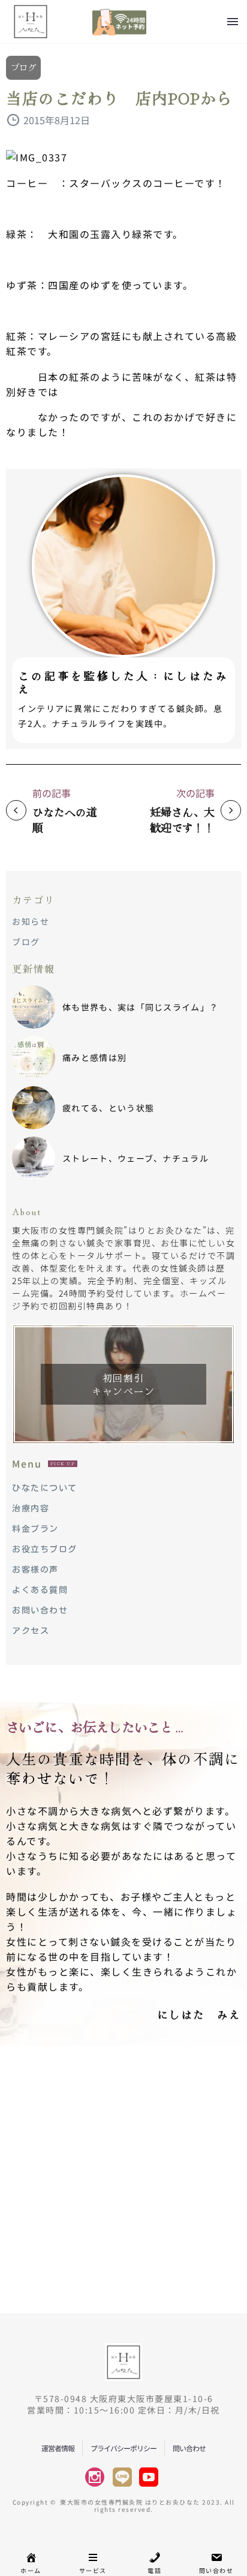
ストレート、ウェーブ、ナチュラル (135, 1158)
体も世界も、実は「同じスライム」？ (140, 1007)
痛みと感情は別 (94, 1057)
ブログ (23, 67)
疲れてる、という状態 (108, 1108)
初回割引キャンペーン (123, 1384)
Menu (233, 22)
